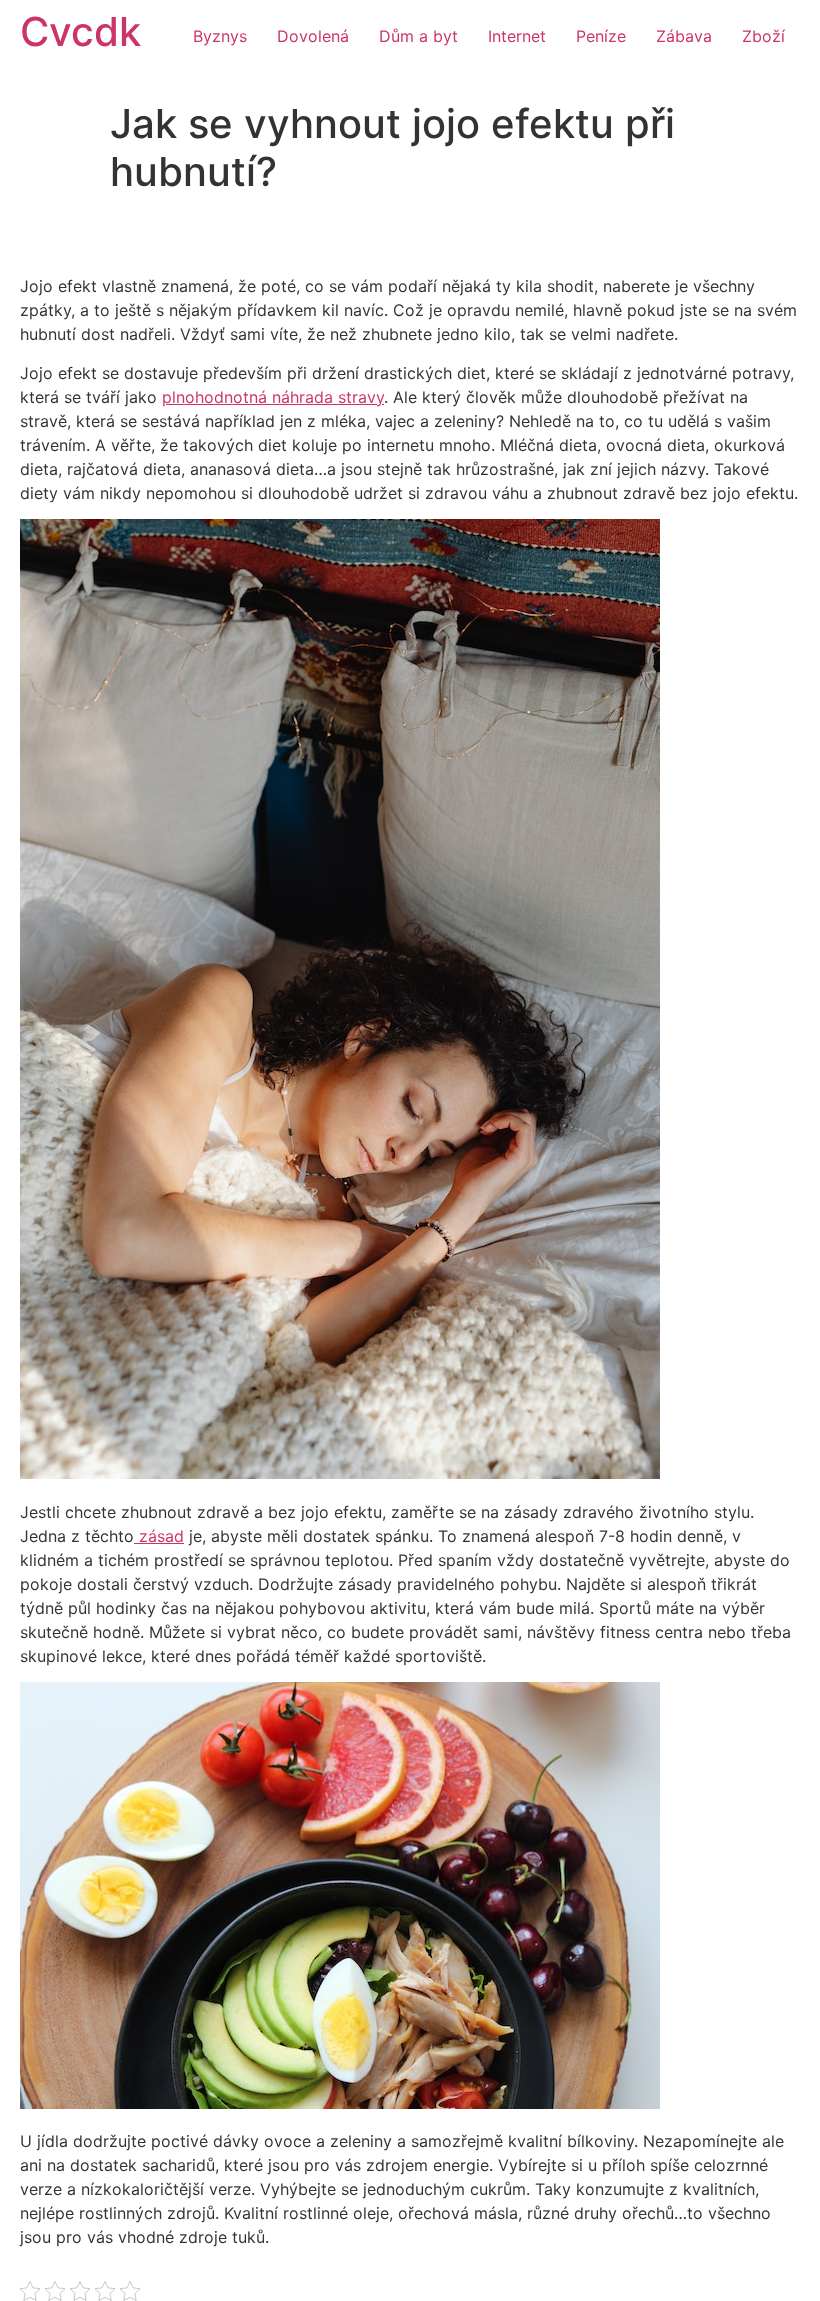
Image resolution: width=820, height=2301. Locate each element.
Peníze (601, 36)
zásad (159, 1536)
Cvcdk (80, 31)
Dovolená (313, 36)
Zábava (684, 36)
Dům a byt (418, 36)
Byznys (220, 36)
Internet (517, 36)
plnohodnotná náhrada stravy (273, 397)
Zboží (763, 36)
